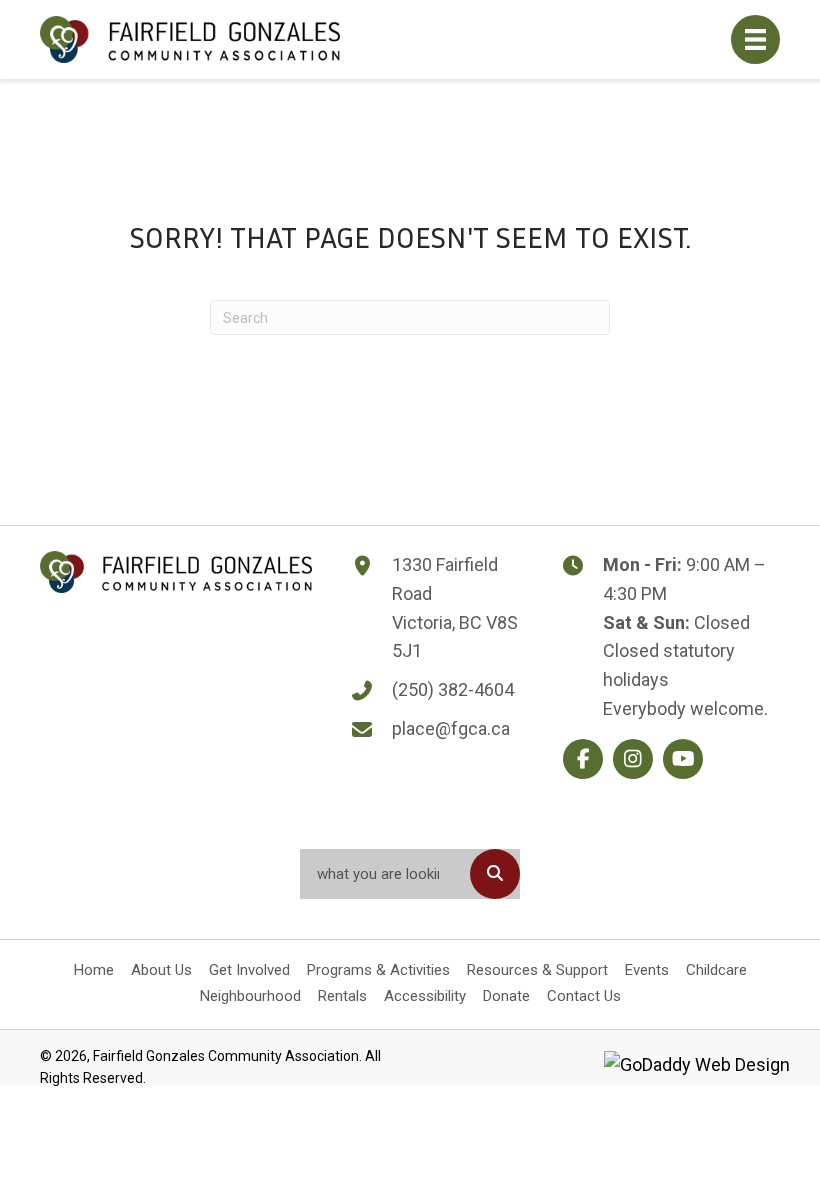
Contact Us (584, 996)
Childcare (716, 970)
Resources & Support (537, 970)
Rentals (342, 996)
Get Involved (249, 970)
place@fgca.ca (451, 728)
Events (647, 970)
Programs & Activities (378, 970)
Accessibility (425, 996)
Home (94, 970)
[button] (583, 759)
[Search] (495, 874)
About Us (161, 970)
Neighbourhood (250, 996)
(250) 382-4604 (453, 689)
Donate (506, 996)
